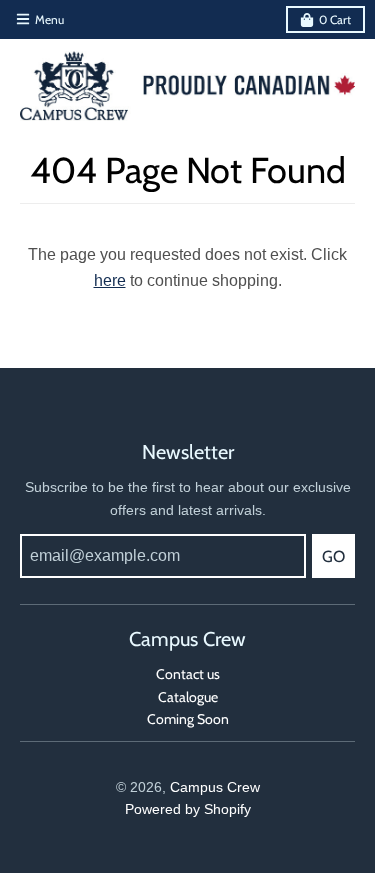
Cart (335, 19)
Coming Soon (188, 719)
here (110, 280)
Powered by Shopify (188, 809)
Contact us (188, 674)
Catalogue (188, 697)
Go (333, 556)
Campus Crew (215, 787)
